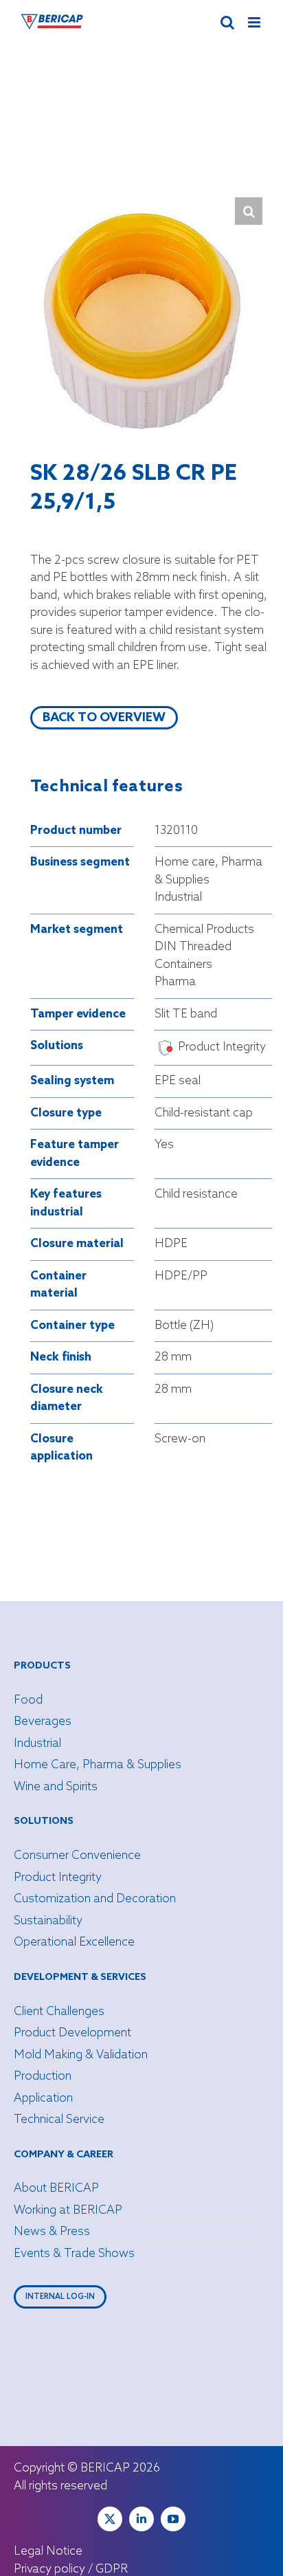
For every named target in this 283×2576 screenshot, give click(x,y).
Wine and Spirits (56, 1787)
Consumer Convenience (77, 1856)
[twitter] (110, 2519)
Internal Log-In (60, 2297)
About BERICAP (56, 2189)
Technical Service (59, 2120)
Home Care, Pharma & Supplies (98, 1765)
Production (43, 2077)
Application (43, 2099)
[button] (249, 211)
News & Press (52, 2232)
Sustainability (48, 1921)
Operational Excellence (74, 1942)
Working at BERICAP (68, 2211)
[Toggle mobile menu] (255, 22)
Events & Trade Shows (74, 2254)
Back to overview (104, 718)
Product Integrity (58, 1878)
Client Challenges (59, 2012)
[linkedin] (141, 2519)
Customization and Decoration (95, 1899)
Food (28, 1700)
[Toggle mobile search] (227, 22)
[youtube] (173, 2519)
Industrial (37, 1744)
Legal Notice (48, 2552)
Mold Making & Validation (81, 2055)
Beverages (43, 1722)
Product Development (72, 2033)
